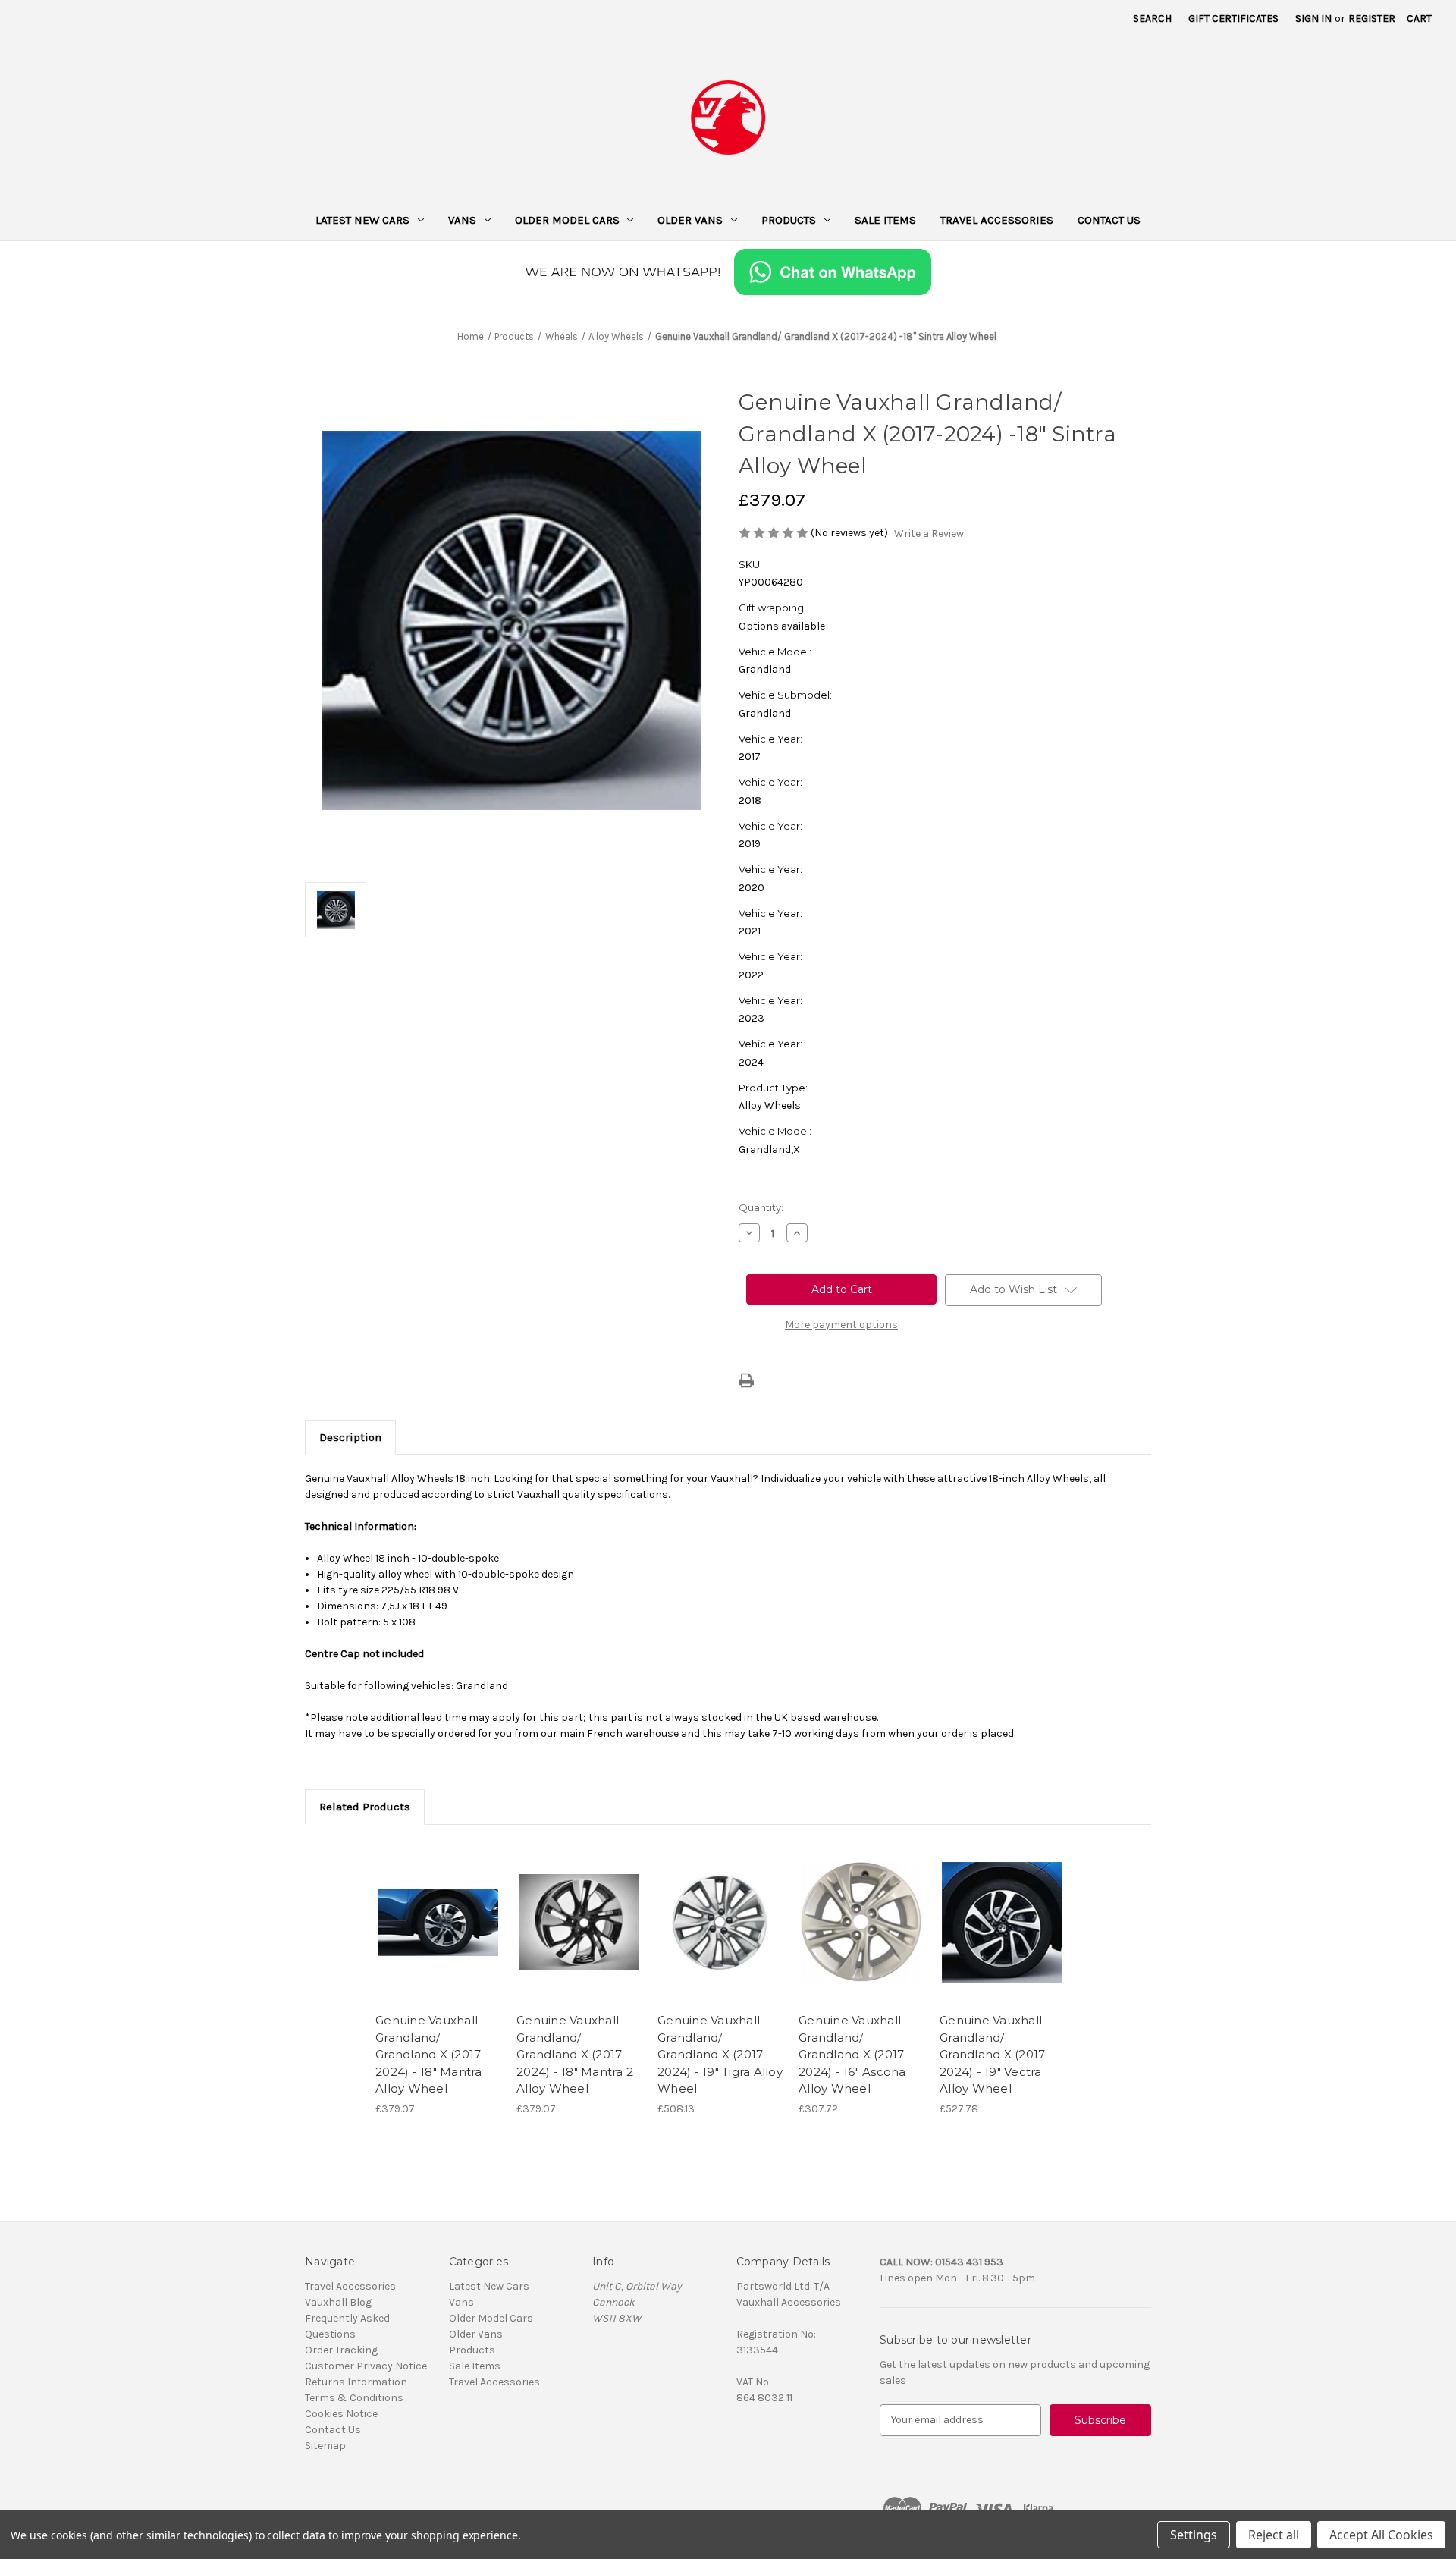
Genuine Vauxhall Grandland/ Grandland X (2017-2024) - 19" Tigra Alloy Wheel (720, 2054)
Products (789, 220)
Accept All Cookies (1381, 2535)
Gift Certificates (1233, 19)
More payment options (841, 1325)
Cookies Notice (341, 2414)
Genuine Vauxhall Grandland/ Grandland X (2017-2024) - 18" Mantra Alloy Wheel (430, 2054)
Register (1372, 19)
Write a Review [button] (929, 534)
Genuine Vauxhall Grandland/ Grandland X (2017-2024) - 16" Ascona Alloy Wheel (854, 2054)
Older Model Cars (567, 220)
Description (350, 1437)
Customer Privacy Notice (366, 2366)
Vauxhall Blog (338, 2302)
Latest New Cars (362, 220)
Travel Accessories (997, 220)
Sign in (1313, 19)
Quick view (437, 1909)
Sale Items (885, 220)
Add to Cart (438, 1936)
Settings (1194, 2535)
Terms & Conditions (354, 2398)
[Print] (746, 1380)
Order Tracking (341, 2350)
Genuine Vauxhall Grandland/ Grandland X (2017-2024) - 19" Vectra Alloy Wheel (995, 2054)
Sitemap (325, 2446)
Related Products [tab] (365, 1807)
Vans (462, 220)
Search (1152, 19)
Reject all (1274, 2535)
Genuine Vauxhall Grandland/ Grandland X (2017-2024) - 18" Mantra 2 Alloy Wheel (575, 2054)
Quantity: (761, 1207)
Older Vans (690, 220)
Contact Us (1109, 220)
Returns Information (356, 2382)
